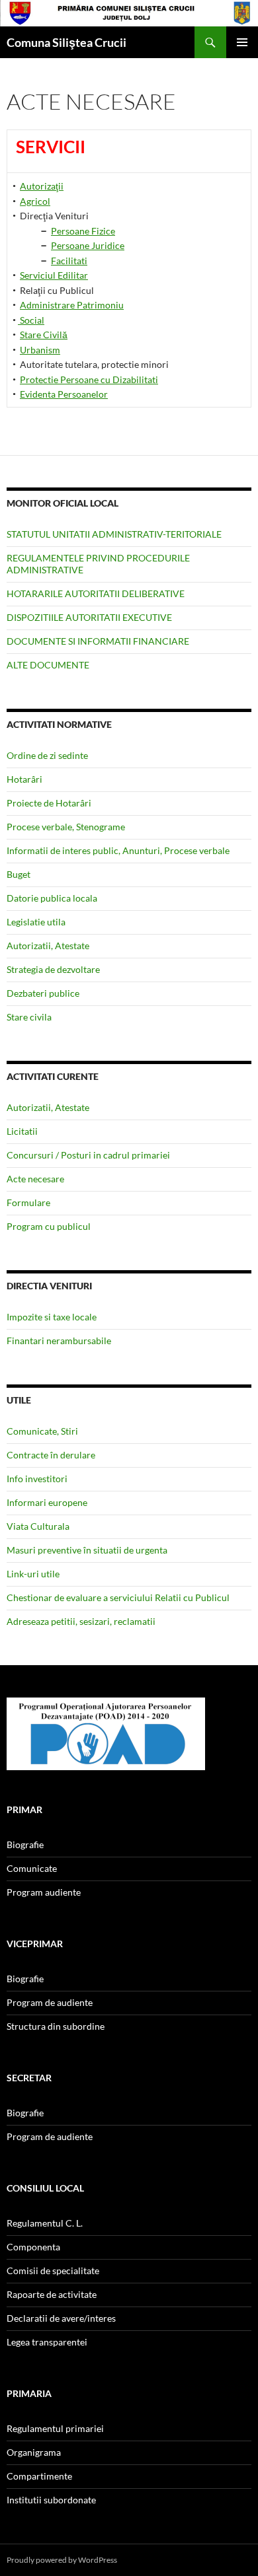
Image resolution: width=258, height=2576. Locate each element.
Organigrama (34, 2452)
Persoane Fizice (83, 231)
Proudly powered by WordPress (62, 2560)
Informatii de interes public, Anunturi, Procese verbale (118, 850)
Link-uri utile (33, 1574)
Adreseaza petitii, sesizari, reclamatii (81, 1621)
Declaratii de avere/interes (61, 2318)
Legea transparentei (47, 2342)
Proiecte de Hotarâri (49, 803)
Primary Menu (242, 42)
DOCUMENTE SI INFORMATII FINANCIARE (98, 641)
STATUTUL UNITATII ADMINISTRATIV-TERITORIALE (114, 534)
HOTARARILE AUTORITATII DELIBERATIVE (96, 593)
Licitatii (22, 1131)
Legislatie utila (36, 922)
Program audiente (44, 1892)
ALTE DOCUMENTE (48, 665)
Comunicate (32, 1868)
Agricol (35, 201)
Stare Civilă (44, 335)
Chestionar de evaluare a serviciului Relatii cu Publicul (118, 1597)
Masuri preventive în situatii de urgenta (87, 1550)
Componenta (33, 2247)
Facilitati (69, 261)
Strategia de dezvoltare (53, 969)
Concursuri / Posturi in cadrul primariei (88, 1155)
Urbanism (40, 350)
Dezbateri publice (43, 993)
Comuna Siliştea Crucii (66, 42)
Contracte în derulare (51, 1455)
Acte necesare (35, 1179)
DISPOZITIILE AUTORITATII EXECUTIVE (89, 617)
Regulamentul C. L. (45, 2223)
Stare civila (29, 1017)
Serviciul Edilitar (54, 275)
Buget (19, 874)
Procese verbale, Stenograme (66, 827)
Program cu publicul (49, 1226)
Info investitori (37, 1479)
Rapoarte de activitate (52, 2294)
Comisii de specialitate (53, 2271)
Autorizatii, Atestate (48, 946)
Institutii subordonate (51, 2500)
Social (31, 320)
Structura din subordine (56, 2026)
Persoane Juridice (88, 245)
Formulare (28, 1202)
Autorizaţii (42, 186)
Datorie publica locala (52, 898)
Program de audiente (50, 2002)
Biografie (25, 1844)
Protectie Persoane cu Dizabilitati (89, 379)
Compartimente (39, 2476)
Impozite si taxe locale (52, 1317)
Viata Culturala (38, 1526)
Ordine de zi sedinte (47, 755)
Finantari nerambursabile (59, 1341)
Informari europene (47, 1502)
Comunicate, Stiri (42, 1431)
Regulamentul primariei (55, 2428)
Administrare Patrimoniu (72, 305)
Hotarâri (24, 779)
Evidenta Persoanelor (64, 394)
